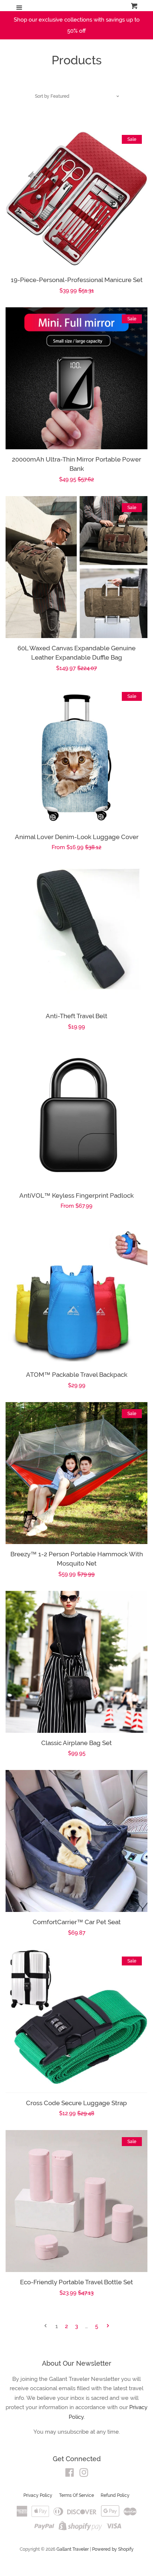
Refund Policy (115, 2495)
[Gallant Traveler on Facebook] (70, 2474)
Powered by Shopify (113, 2549)
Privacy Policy (38, 2495)
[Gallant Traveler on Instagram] (84, 2474)
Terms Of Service (76, 2495)
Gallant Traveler (73, 2549)
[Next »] (108, 2326)
